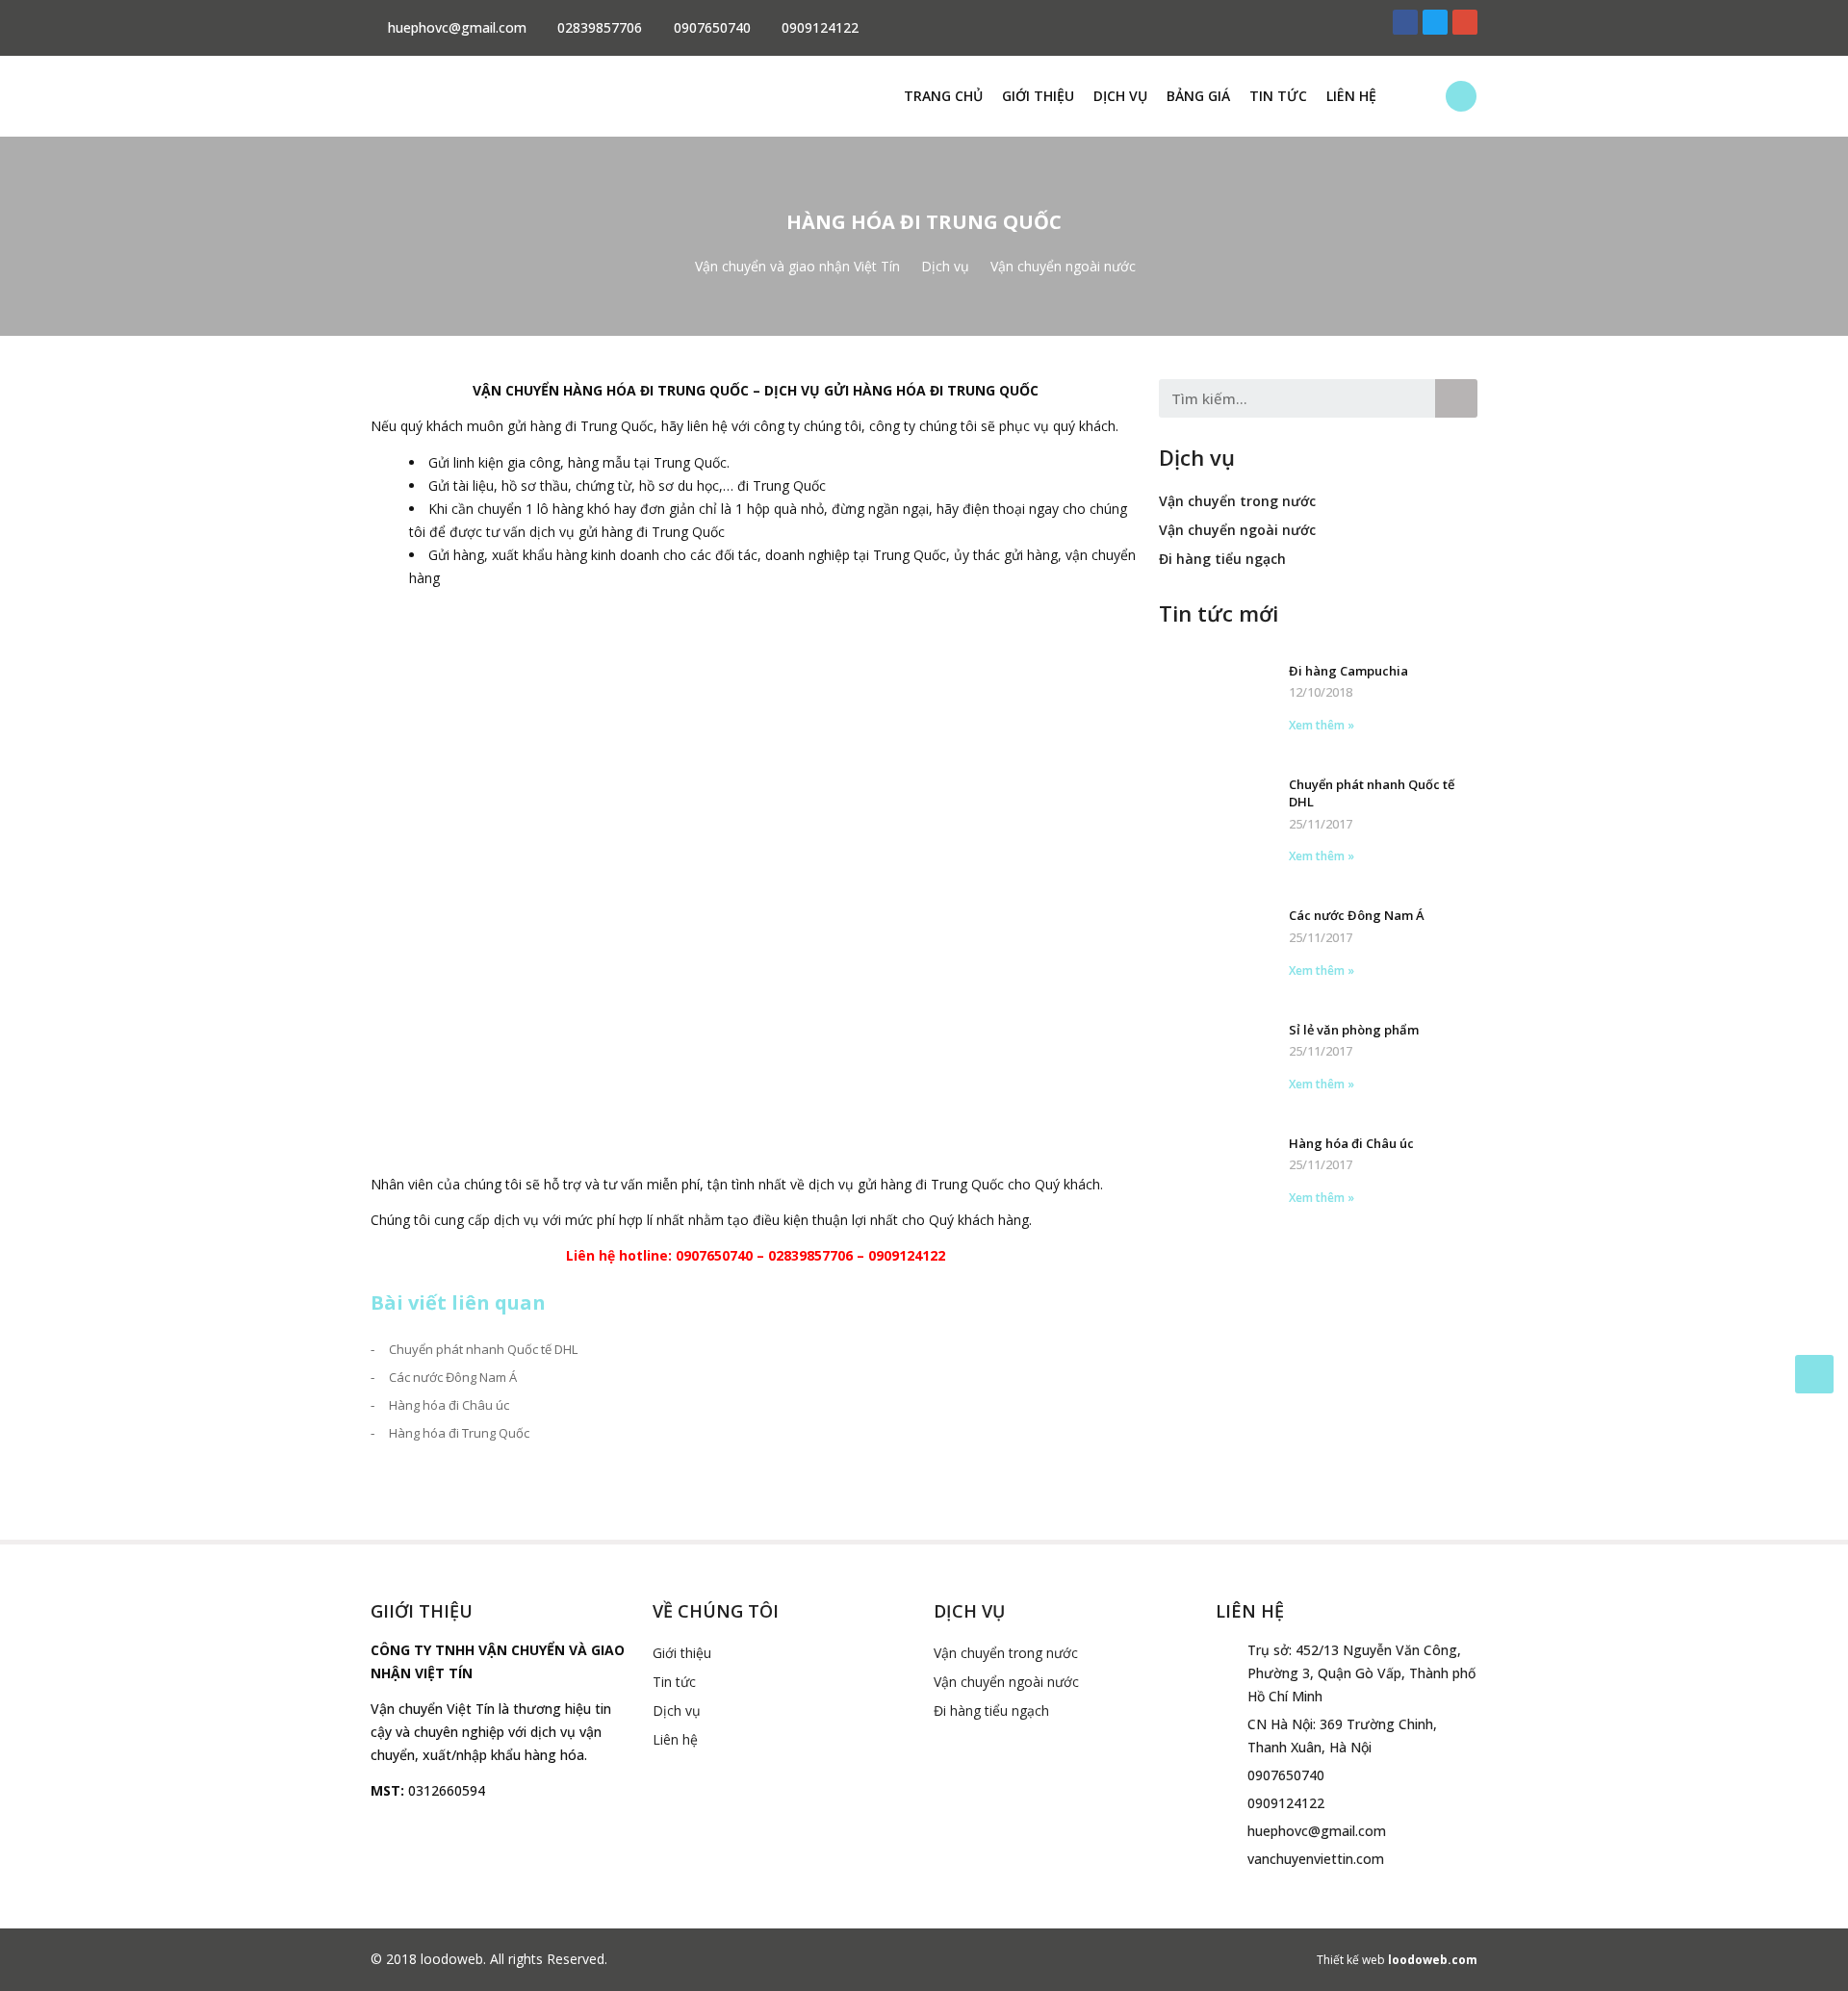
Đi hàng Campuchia (1348, 671)
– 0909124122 (899, 1255)
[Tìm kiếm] (1456, 398)
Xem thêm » (1322, 725)
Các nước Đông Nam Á (453, 1377)
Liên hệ (1351, 96)
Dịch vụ (1120, 96)
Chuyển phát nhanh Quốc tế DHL (483, 1349)
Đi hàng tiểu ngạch (1222, 559)
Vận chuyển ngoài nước (1237, 530)
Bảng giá (1198, 96)
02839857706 (810, 1255)
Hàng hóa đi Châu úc (449, 1405)
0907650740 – (722, 1255)
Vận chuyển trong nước (1237, 501)
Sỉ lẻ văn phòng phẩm (1354, 1030)
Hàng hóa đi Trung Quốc (459, 1433)
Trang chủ (943, 96)
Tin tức (1278, 96)
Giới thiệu (1038, 96)
